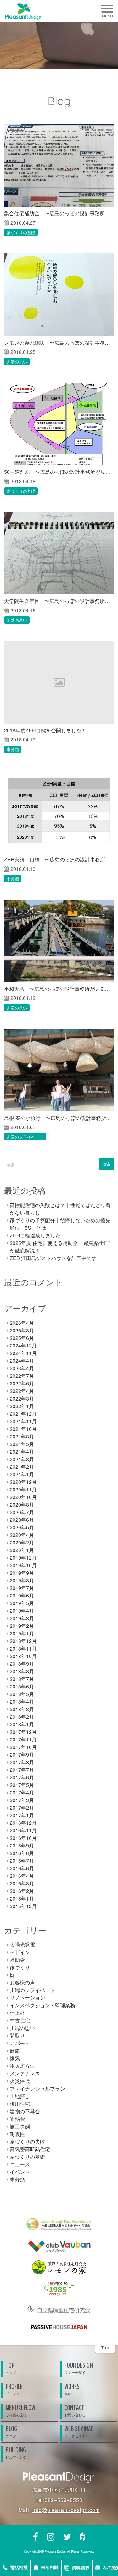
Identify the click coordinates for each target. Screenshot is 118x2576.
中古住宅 (20, 2020)
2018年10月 (23, 1656)
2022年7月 (22, 1376)
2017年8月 (22, 1762)
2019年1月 (22, 1633)
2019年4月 (22, 1611)
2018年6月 (22, 1686)
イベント (20, 2172)
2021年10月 (23, 1429)
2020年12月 (23, 1482)
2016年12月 (23, 1823)
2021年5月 (22, 1444)
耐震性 (17, 2134)
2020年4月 (22, 1535)
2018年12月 (23, 1641)
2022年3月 (22, 1398)
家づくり (20, 1967)
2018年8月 (22, 1671)
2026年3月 (22, 1330)
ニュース (20, 2164)
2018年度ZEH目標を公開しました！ (45, 730)
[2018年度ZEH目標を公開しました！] (59, 682)
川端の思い (17, 362)
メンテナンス (25, 2073)
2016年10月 (23, 1838)
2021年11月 (23, 1421)
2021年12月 (23, 1414)
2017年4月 (22, 1792)
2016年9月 (22, 1845)
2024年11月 (23, 1353)
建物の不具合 (25, 2111)
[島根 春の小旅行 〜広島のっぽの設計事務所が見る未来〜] (59, 1070)
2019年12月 (23, 1558)
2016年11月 (23, 1830)
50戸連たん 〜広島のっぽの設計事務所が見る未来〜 (59, 472)
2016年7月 (22, 1861)
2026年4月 (22, 1323)
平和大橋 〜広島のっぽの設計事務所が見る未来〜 (59, 989)
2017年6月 (22, 1777)
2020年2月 (22, 1542)
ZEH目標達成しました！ (38, 1235)
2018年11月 (23, 1648)
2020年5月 (22, 1527)
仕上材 (17, 2013)
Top (105, 2348)
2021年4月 (22, 1452)
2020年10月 (23, 1497)
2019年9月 (22, 1573)
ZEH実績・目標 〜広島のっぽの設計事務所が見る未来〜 (59, 859)
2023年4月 (22, 1368)
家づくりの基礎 (21, 232)
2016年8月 (22, 1853)
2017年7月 (22, 1770)
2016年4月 (22, 1876)
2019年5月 (22, 1603)
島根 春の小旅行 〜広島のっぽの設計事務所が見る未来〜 (59, 1118)
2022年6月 (22, 1383)
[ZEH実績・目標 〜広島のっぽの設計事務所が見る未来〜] (59, 812)
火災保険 (20, 2081)
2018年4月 (22, 1701)
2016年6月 (22, 1868)
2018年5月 (22, 1694)
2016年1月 (22, 1898)
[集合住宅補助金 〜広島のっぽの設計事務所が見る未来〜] (59, 166)
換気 (15, 2058)
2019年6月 (22, 1595)
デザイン (20, 1952)
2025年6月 (22, 1338)
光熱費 (17, 2119)
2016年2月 (22, 1891)
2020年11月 (23, 1489)
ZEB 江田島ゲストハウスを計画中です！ (56, 1258)
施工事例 (20, 2126)
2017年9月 (22, 1755)
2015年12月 (23, 1906)
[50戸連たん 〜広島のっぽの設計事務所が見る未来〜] (59, 424)
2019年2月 (22, 1626)
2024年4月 (22, 1361)
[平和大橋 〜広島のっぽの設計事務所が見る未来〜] (59, 941)
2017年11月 (23, 1739)
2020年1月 (22, 1550)
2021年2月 (22, 1467)
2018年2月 (22, 1717)
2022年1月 (22, 1406)
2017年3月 (22, 1800)
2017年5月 (22, 1785)
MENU (107, 16)
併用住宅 (20, 2104)
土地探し (20, 2096)
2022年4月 (22, 1391)
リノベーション (27, 1998)
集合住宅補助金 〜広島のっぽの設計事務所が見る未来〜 (59, 213)
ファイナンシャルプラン (37, 2088)
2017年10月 (23, 1747)
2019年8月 (22, 1580)
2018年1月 (22, 1724)
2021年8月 (22, 1436)
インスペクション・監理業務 (42, 2005)
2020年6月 (22, 1520)
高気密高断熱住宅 (30, 2149)
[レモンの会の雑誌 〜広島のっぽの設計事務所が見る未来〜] (59, 295)
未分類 (13, 749)
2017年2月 (22, 1808)
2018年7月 (22, 1679)
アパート (20, 2043)
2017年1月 (22, 1815)
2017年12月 (23, 1732)
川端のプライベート (25, 1137)
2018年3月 (22, 1709)
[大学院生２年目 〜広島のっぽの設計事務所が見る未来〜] (59, 553)
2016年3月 (22, 1883)
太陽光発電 (22, 1945)
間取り (17, 2035)
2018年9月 (22, 1664)
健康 (15, 2051)
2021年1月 (22, 1474)
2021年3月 (22, 1459)
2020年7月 (22, 1512)
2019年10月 (23, 1565)
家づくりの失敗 (27, 2142)
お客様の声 (22, 1982)
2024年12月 (23, 1345)
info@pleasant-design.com (66, 2510)
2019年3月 (22, 1618)
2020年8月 (22, 1505)
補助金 (17, 1960)
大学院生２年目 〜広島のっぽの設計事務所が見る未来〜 (59, 601)
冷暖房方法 (22, 2066)
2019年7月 (22, 1588)
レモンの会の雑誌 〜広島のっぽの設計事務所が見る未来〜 (59, 343)
